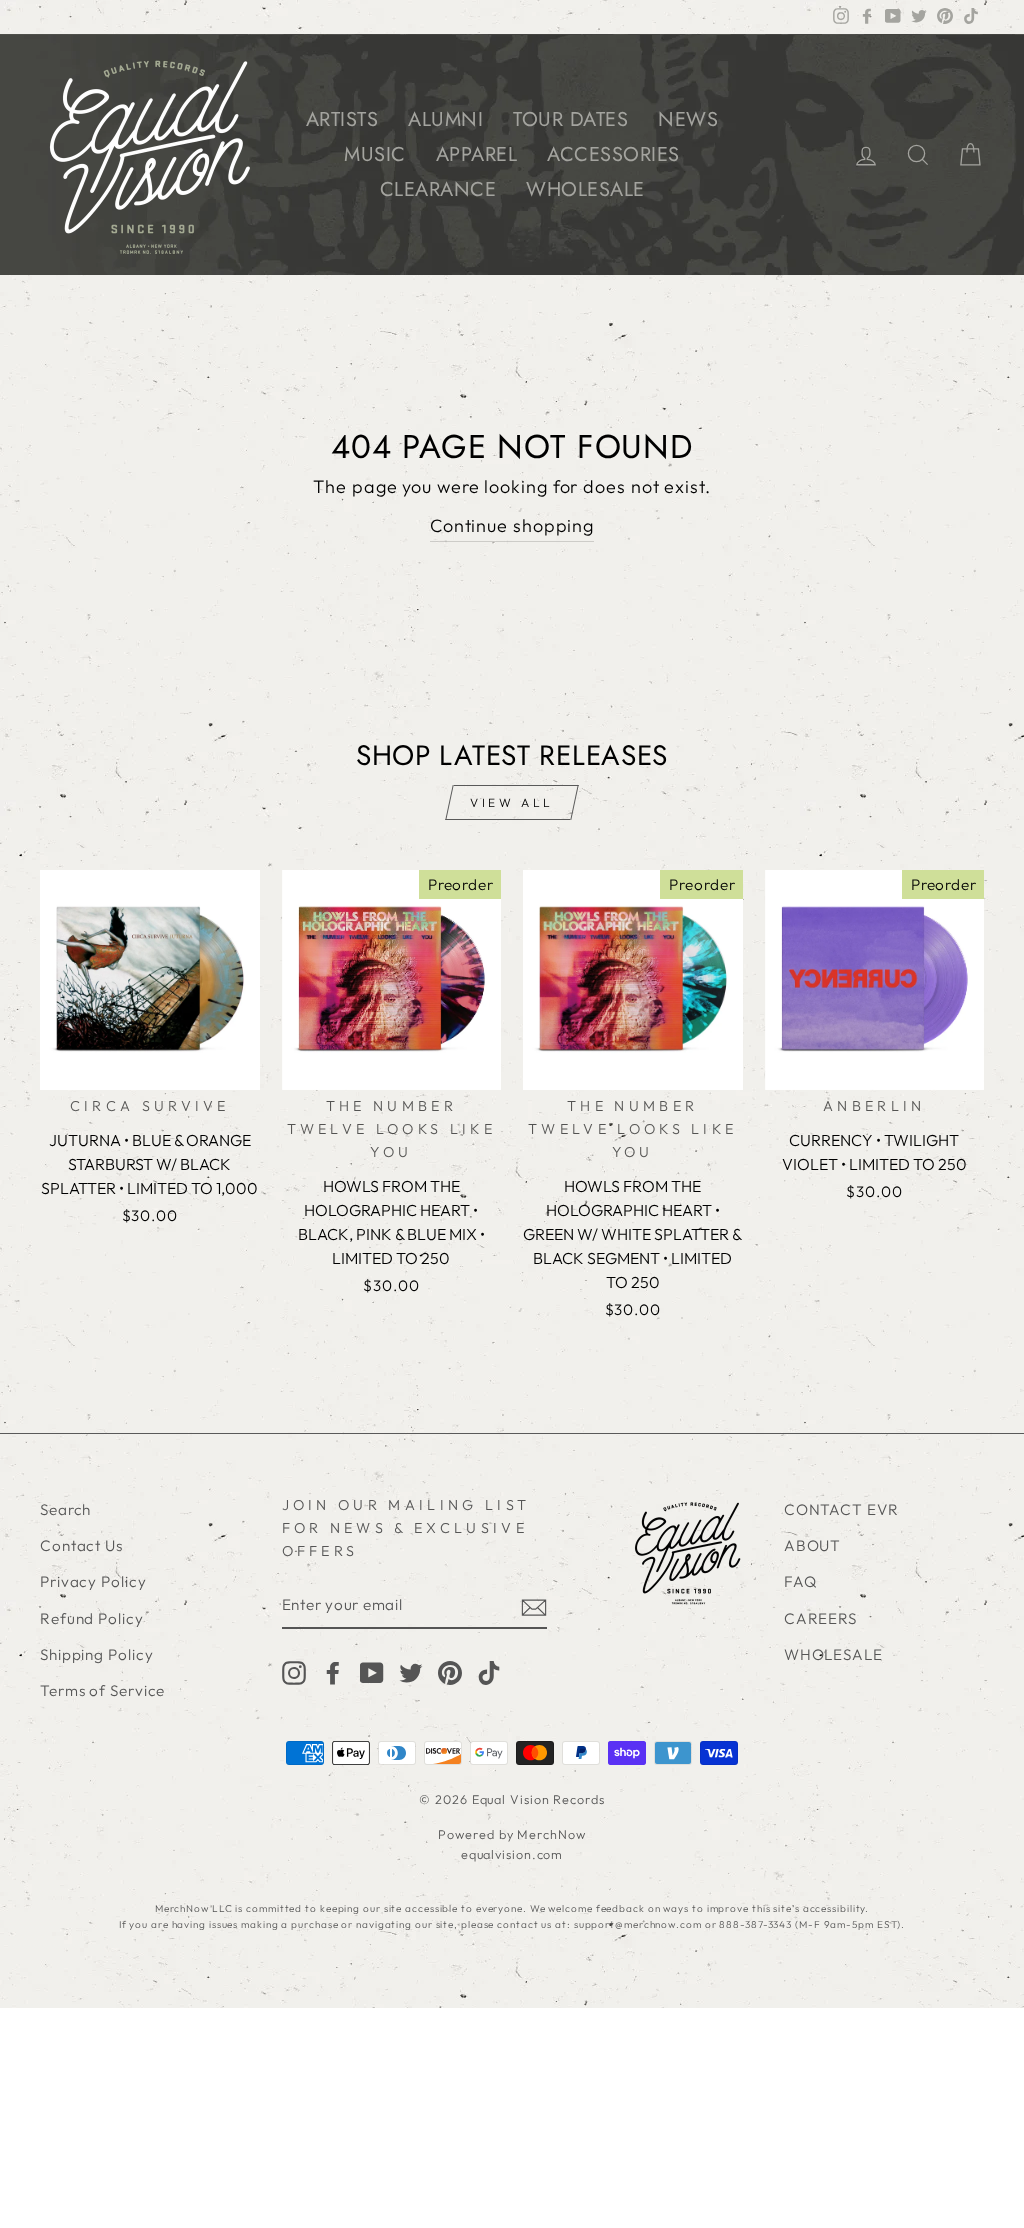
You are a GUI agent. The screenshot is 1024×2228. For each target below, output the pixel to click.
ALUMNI (445, 119)
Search (65, 1509)
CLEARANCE (438, 189)
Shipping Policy (97, 1654)
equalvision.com (512, 1854)
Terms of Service (102, 1690)
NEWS (688, 119)
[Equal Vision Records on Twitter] (411, 1671)
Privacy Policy (93, 1581)
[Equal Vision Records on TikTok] (489, 1671)
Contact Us (81, 1545)
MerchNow (551, 1834)
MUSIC (375, 154)
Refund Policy (92, 1618)
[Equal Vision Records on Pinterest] (450, 1671)
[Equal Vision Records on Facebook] (333, 1671)
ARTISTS (342, 119)
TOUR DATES (570, 119)
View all (512, 802)
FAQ (800, 1581)
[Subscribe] (534, 1606)
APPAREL (477, 154)
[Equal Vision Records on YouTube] (372, 1671)
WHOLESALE (585, 189)
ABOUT (813, 1545)
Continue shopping (512, 525)
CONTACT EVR (841, 1509)
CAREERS (820, 1618)
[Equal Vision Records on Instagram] (294, 1671)
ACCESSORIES (613, 154)
